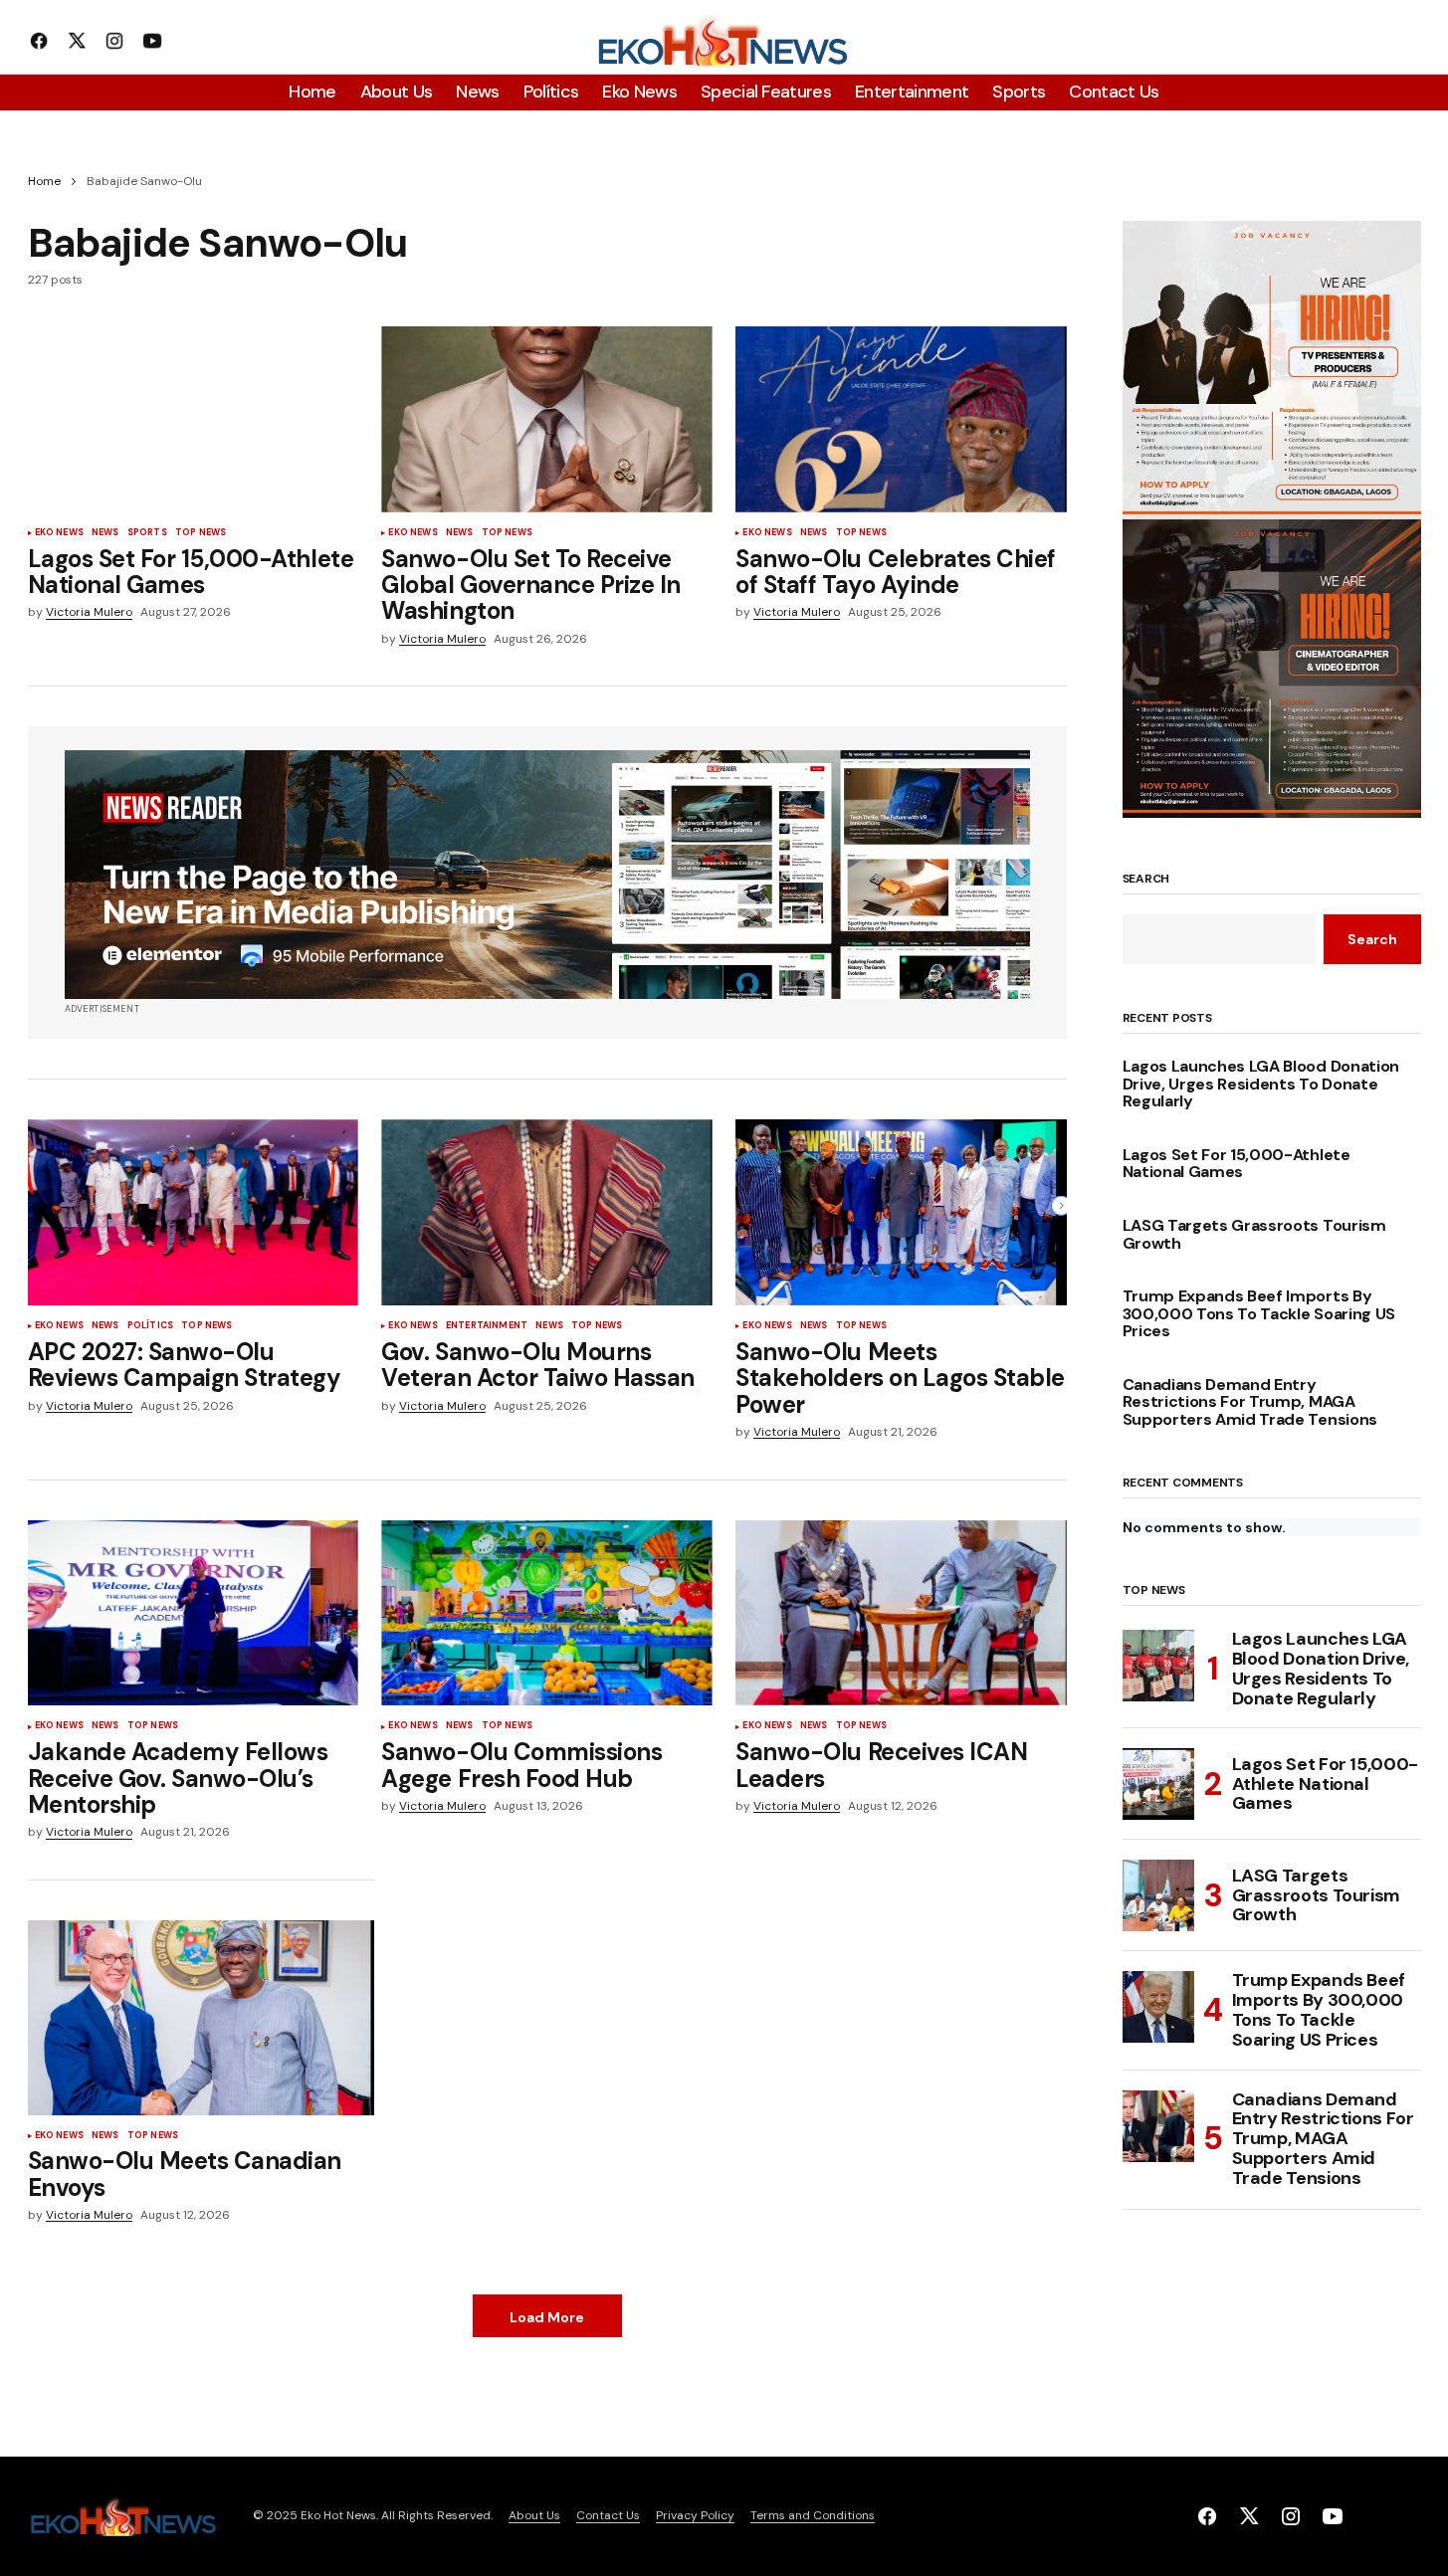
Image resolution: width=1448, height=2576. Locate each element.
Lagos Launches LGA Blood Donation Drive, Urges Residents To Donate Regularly (1261, 1084)
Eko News (59, 533)
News (105, 533)
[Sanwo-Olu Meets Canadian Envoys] (201, 2018)
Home (44, 181)
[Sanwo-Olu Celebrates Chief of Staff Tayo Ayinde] (901, 419)
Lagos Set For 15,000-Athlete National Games (1237, 1164)
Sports (147, 533)
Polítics (150, 1326)
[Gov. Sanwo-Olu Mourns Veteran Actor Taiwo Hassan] (546, 1212)
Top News (201, 533)
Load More (547, 2317)
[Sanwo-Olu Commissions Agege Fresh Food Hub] (546, 1613)
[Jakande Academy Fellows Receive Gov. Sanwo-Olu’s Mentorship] (193, 1613)
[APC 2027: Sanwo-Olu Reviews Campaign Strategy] (193, 1212)
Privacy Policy (695, 2515)
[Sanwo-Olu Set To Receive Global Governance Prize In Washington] (546, 419)
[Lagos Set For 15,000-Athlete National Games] (193, 419)
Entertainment (487, 1326)
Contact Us (608, 2515)
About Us (534, 2515)
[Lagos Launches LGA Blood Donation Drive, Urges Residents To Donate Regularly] (1158, 1666)
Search (1146, 880)
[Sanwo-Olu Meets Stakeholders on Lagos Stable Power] (901, 1212)
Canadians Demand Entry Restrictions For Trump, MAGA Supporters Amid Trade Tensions (1250, 1402)
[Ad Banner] (547, 875)
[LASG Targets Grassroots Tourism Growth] (1158, 1895)
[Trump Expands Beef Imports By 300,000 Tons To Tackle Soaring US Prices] (1158, 2007)
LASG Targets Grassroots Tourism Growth (1254, 1234)
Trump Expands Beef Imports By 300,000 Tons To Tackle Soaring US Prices (1259, 1314)
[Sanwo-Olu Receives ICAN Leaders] (901, 1613)
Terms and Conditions (813, 2515)
